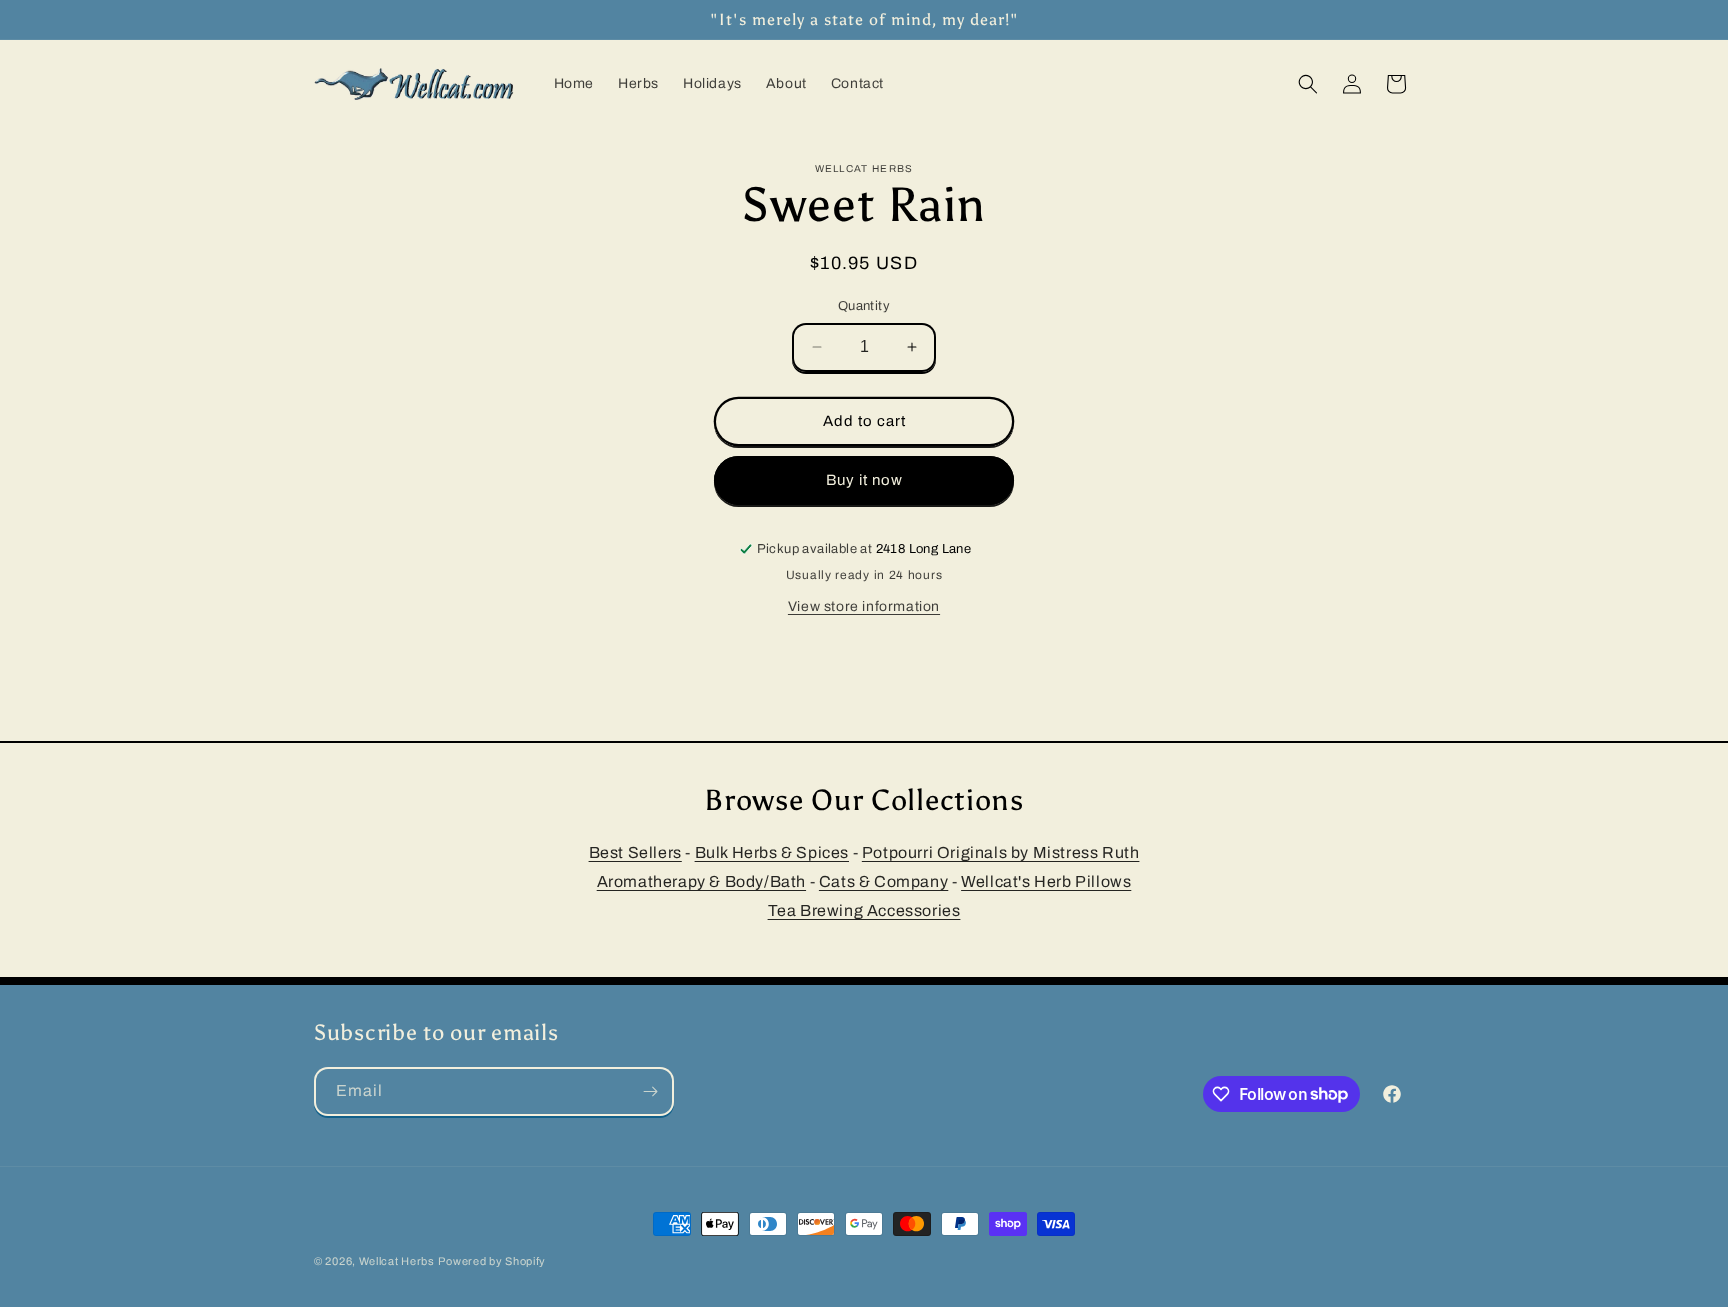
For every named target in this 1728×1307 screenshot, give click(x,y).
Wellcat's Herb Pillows (1046, 881)
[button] (1308, 84)
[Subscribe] (650, 1091)
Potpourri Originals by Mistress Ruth (1001, 852)
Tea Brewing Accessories (864, 909)
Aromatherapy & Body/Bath (701, 881)
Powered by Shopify (492, 1261)
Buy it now (864, 480)
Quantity (864, 306)
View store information (864, 606)
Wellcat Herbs (397, 1261)
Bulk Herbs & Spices (772, 852)
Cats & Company (883, 881)
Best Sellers (635, 852)
